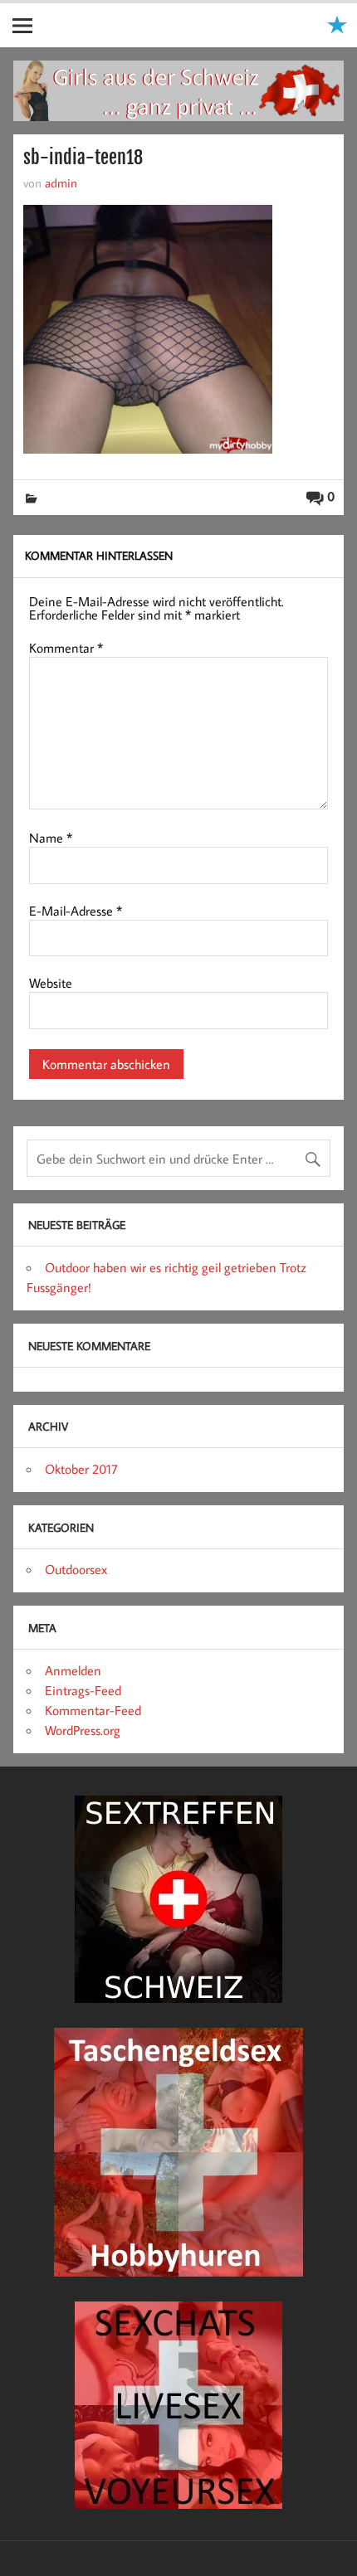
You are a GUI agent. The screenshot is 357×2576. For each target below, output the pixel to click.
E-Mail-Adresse (76, 911)
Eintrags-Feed (83, 1690)
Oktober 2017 (81, 1469)
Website (51, 983)
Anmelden (73, 1670)
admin (61, 182)
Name (51, 838)
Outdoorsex (76, 1569)
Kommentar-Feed (93, 1710)
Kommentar (66, 648)
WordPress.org (83, 1730)
